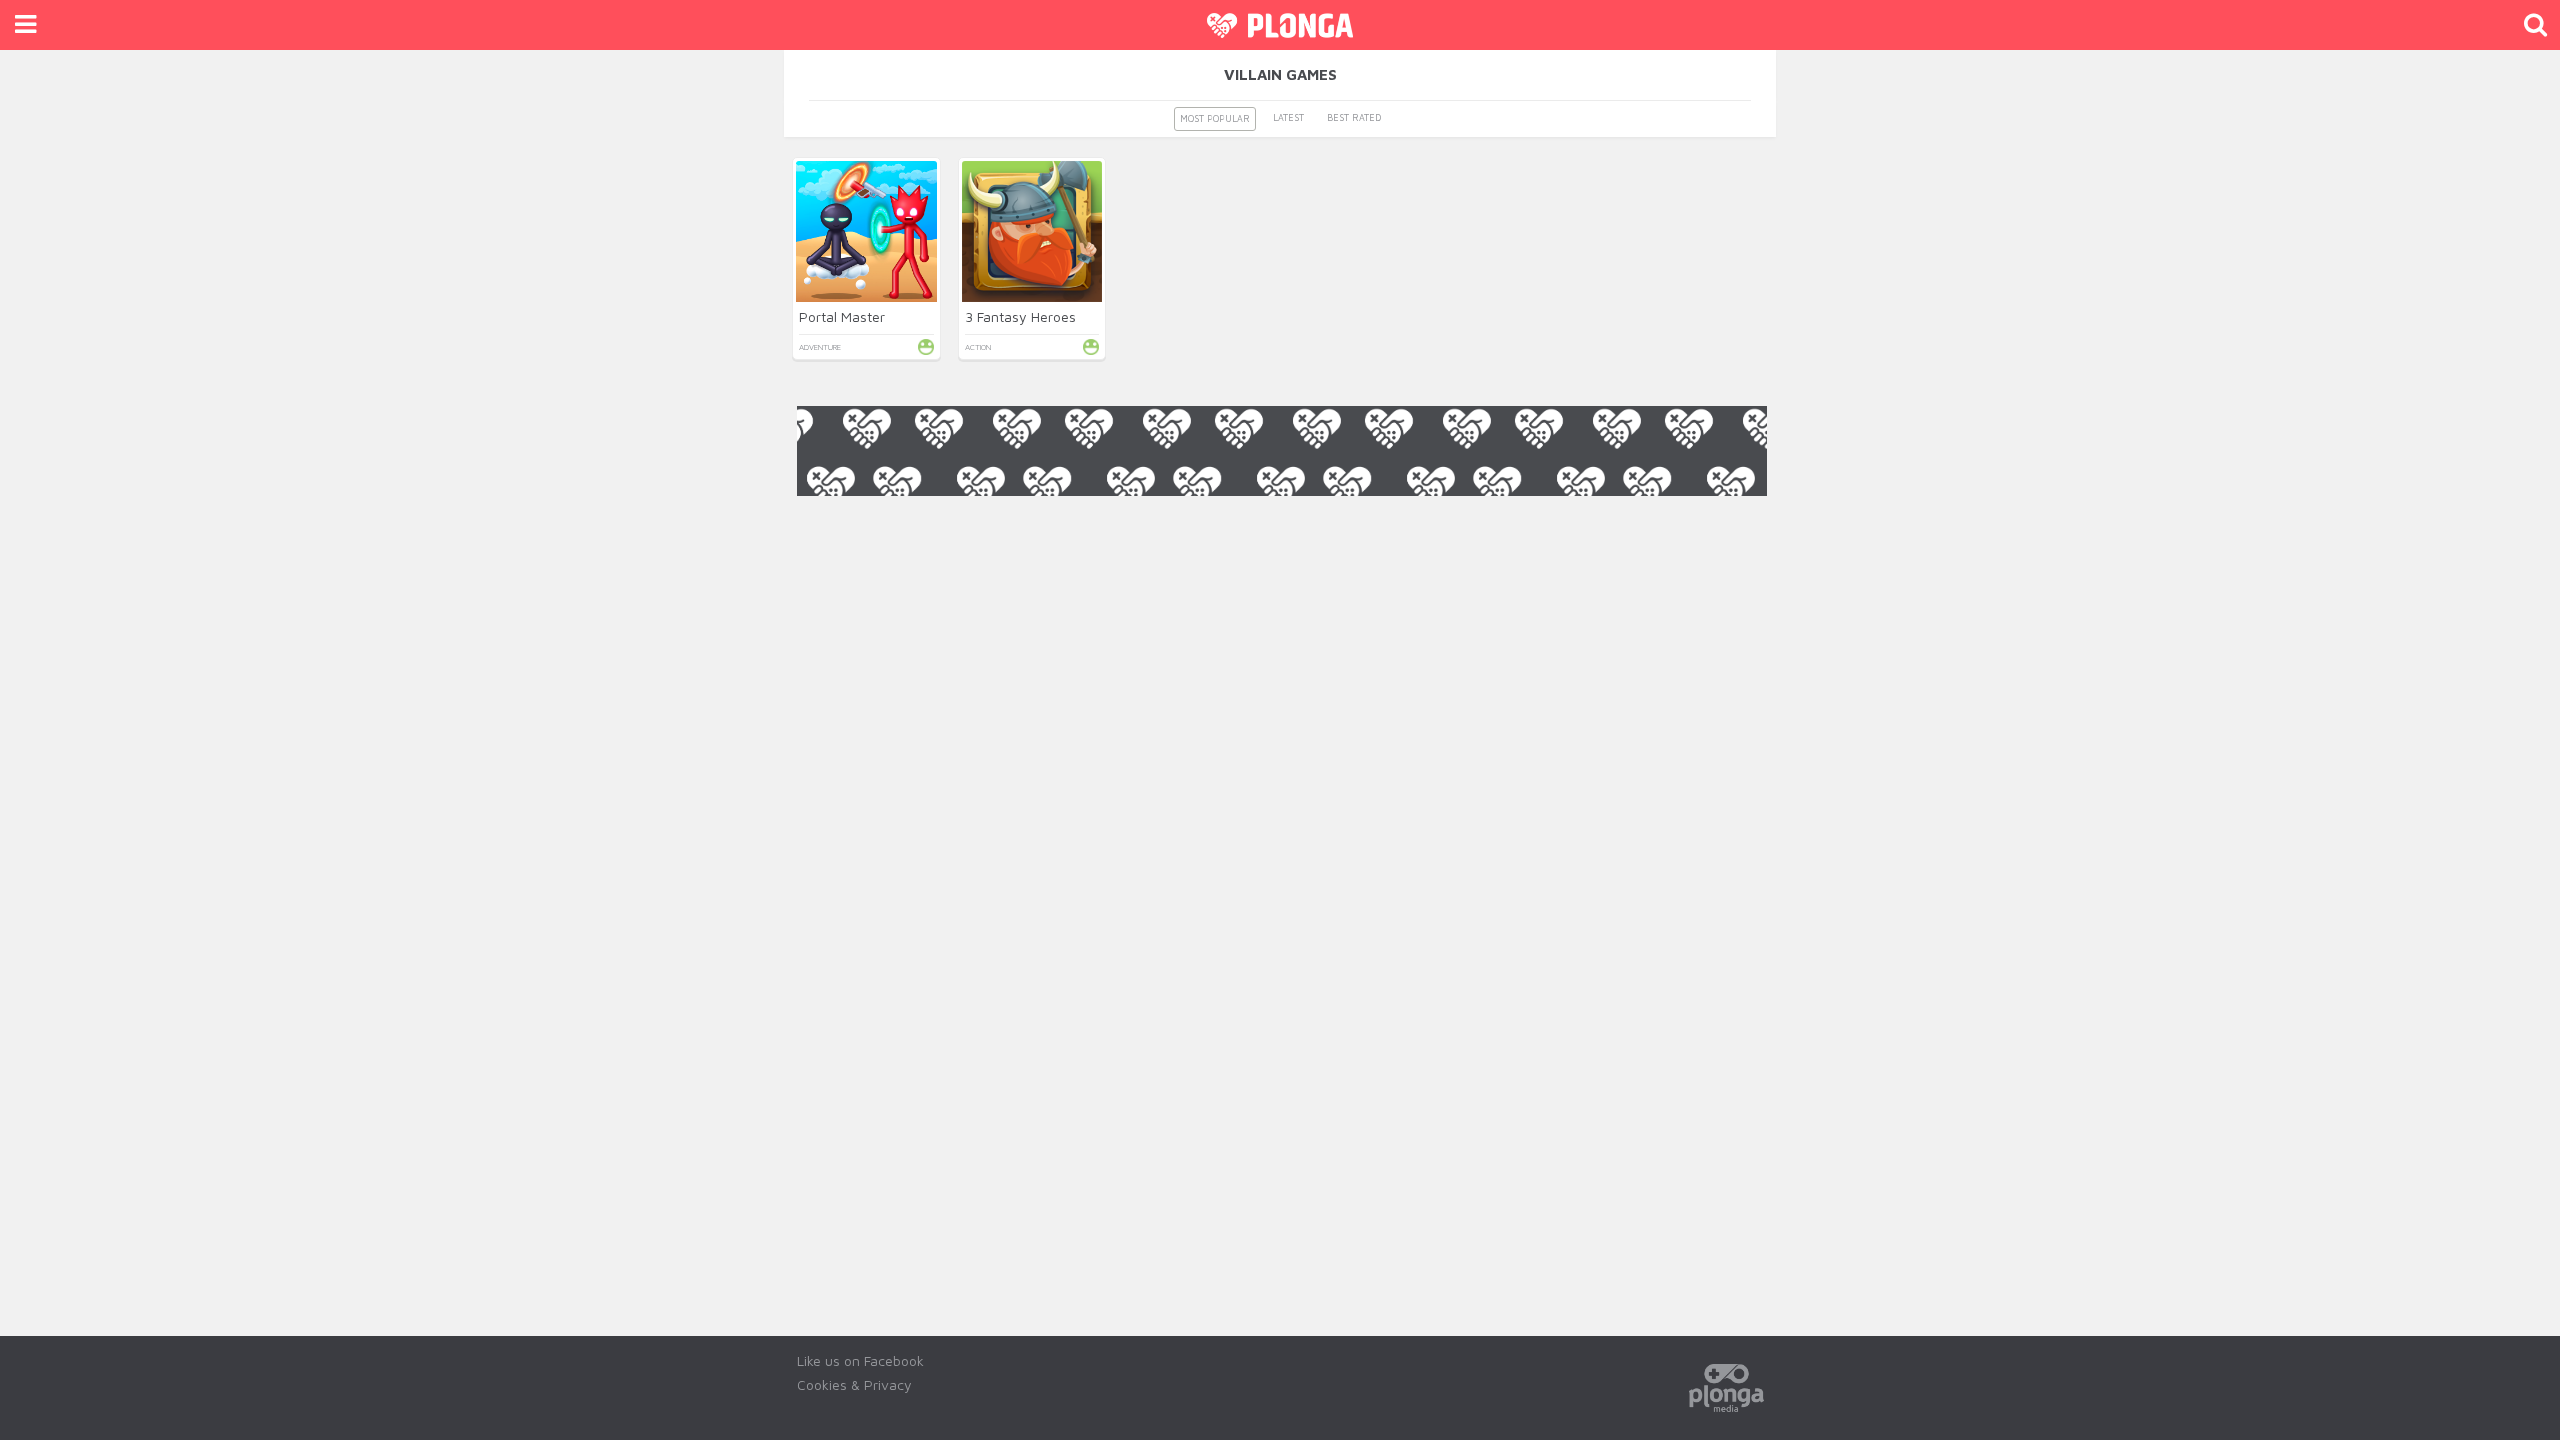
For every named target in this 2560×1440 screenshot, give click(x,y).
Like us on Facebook (860, 1360)
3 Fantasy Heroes (1020, 316)
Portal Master (842, 316)
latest (1288, 117)
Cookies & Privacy (854, 1384)
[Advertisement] (1282, 541)
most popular (1215, 118)
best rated (1354, 117)
